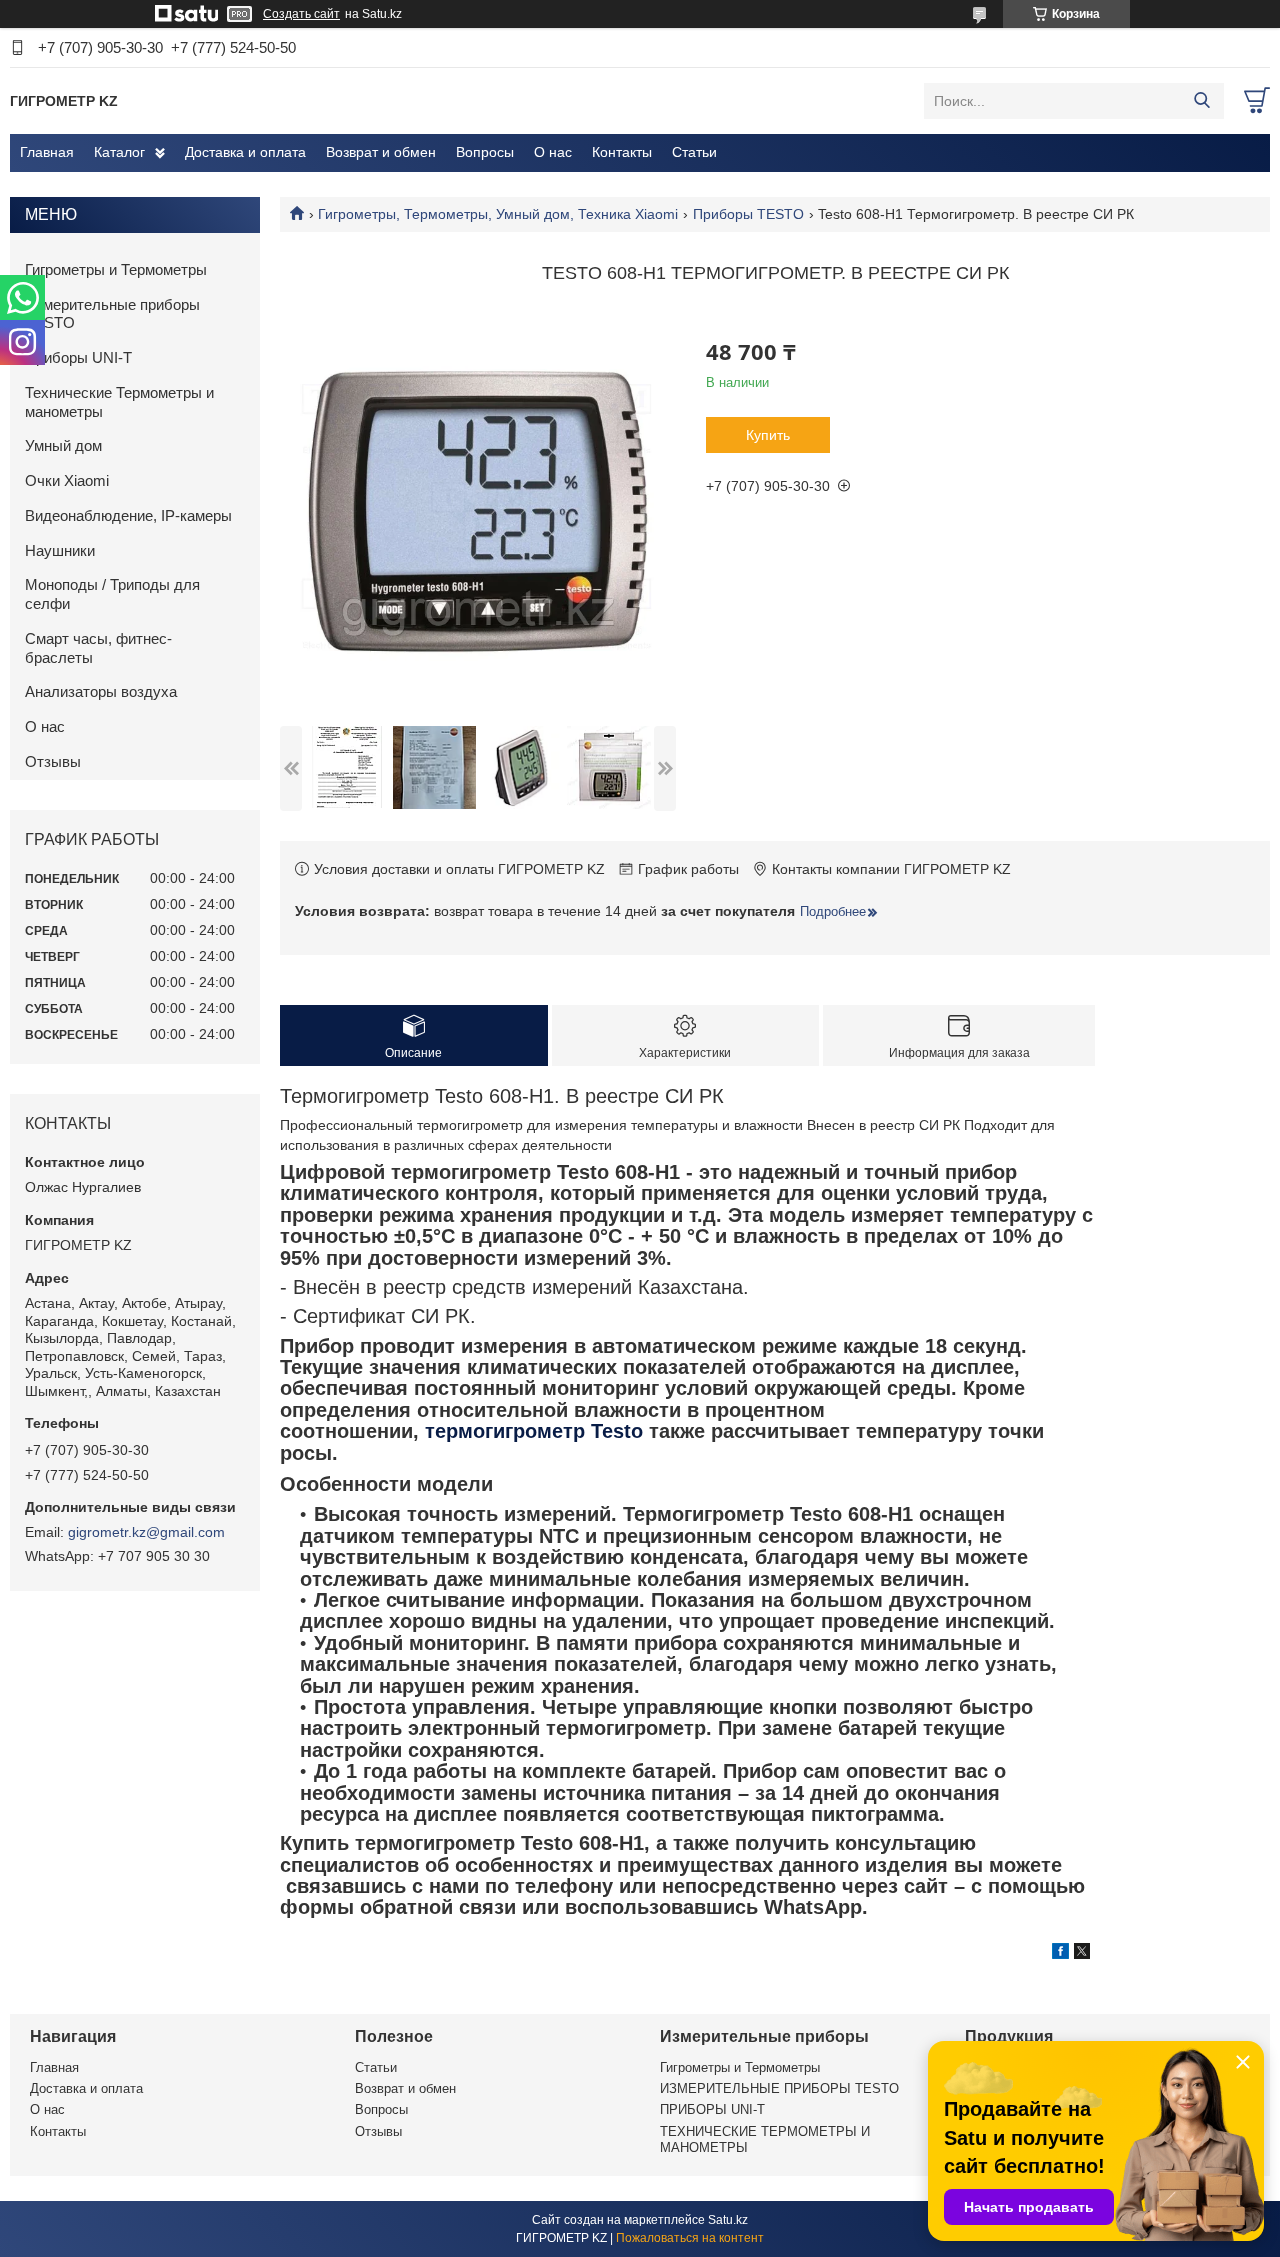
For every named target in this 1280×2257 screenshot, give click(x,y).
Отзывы (53, 761)
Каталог (119, 152)
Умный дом (63, 445)
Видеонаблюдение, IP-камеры (128, 515)
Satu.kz (728, 2220)
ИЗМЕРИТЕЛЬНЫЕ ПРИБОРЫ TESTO (779, 2088)
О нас (553, 152)
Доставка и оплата (245, 152)
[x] (1082, 1954)
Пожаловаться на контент (690, 2238)
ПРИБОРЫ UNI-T (712, 2109)
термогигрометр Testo (537, 1431)
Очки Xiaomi (67, 480)
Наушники (60, 550)
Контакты (622, 152)
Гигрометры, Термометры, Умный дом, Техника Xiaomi (498, 214)
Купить (768, 435)
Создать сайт (301, 14)
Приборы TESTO (748, 214)
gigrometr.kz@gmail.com (146, 1532)
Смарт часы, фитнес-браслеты (98, 648)
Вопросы (485, 152)
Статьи (694, 152)
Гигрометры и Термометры (116, 269)
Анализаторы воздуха (101, 691)
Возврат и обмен (381, 152)
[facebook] (1060, 1954)
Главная (47, 152)
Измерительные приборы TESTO (112, 314)
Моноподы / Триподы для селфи (112, 594)
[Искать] (1201, 101)
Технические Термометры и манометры (119, 402)
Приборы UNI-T (78, 357)
